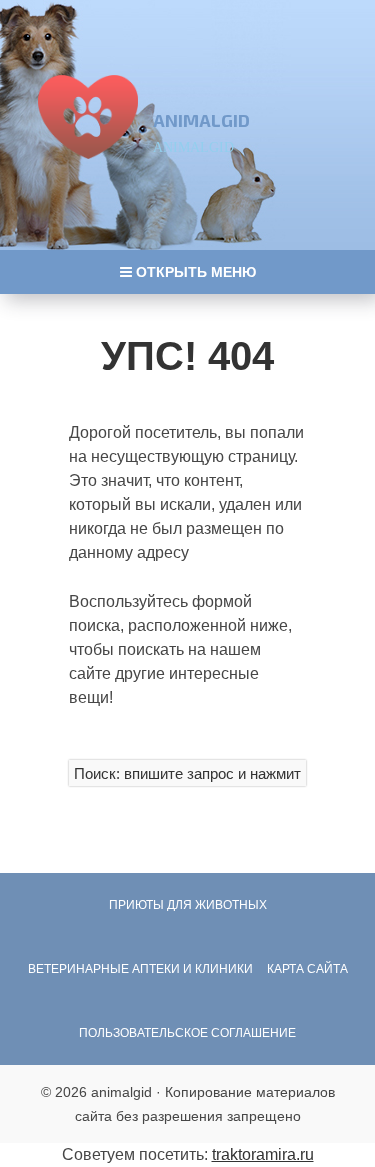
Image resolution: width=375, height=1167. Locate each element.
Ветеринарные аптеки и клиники (140, 969)
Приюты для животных (188, 905)
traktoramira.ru (263, 1154)
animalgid (201, 120)
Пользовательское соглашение (187, 1033)
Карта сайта (307, 969)
